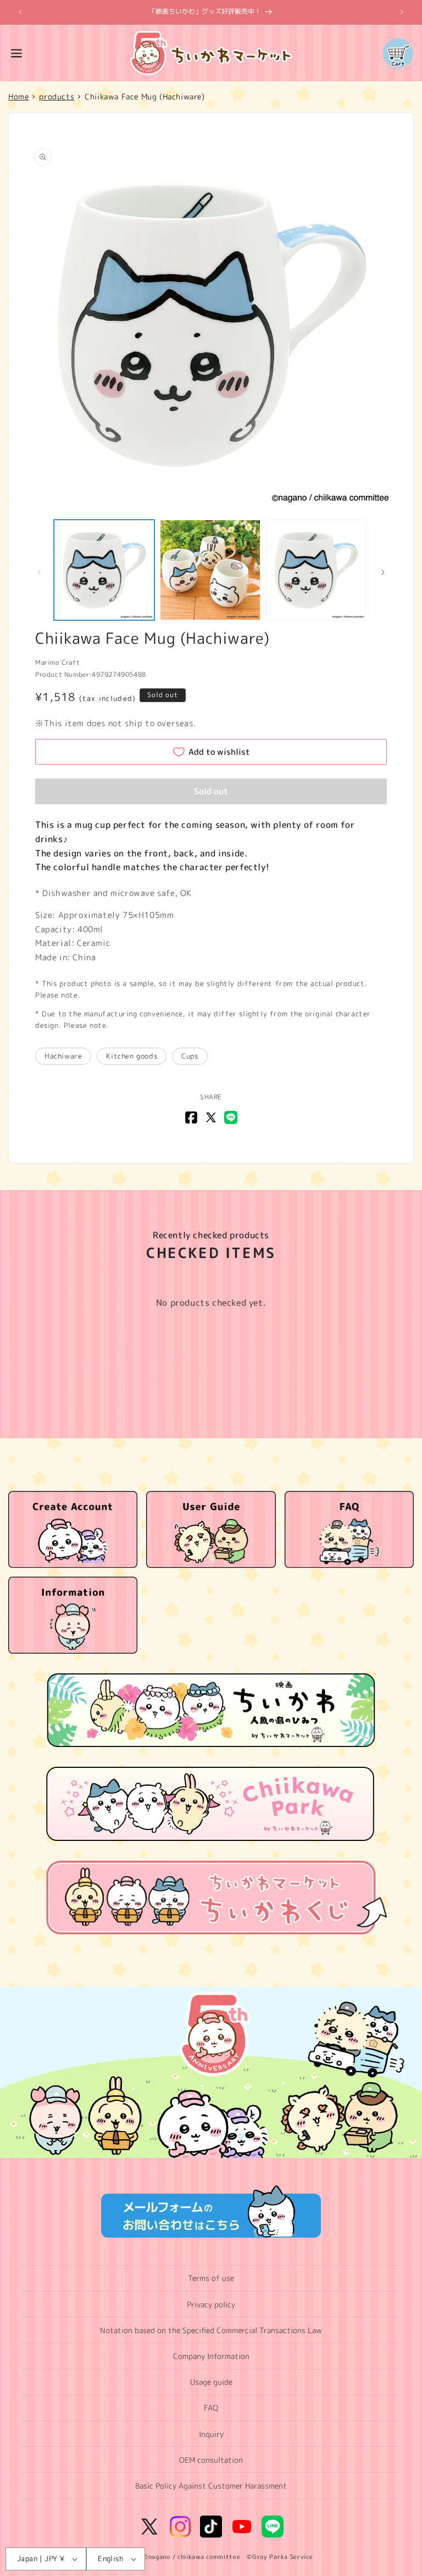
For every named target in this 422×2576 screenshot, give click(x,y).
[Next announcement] (402, 12)
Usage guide (211, 2382)
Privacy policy (211, 2304)
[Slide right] (383, 572)
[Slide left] (39, 572)
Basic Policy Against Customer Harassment (211, 2486)
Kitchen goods (132, 1056)
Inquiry (211, 2434)
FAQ (211, 2408)
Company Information (211, 2356)
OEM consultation (211, 2460)
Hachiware (63, 1056)
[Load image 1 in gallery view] (104, 570)
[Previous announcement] (20, 12)
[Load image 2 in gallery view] (210, 570)
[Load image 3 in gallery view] (316, 570)
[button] (16, 53)
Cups (190, 1056)
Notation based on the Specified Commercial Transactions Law (211, 2330)
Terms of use (211, 2278)
